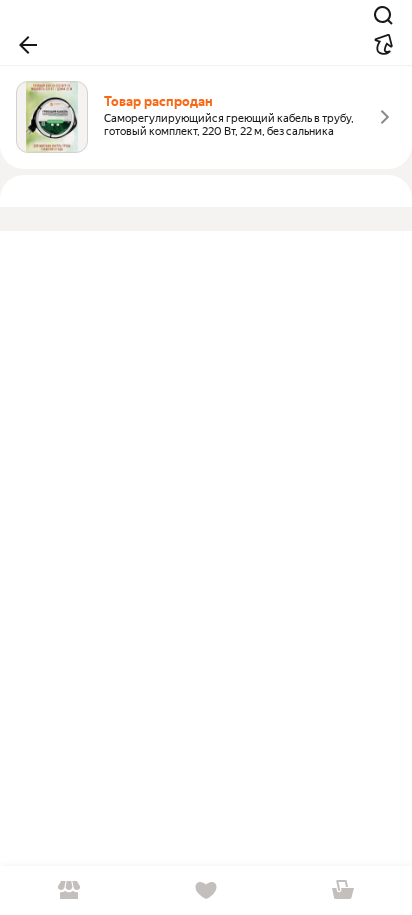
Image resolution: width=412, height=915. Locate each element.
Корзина (343, 890)
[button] (28, 45)
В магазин (68, 890)
